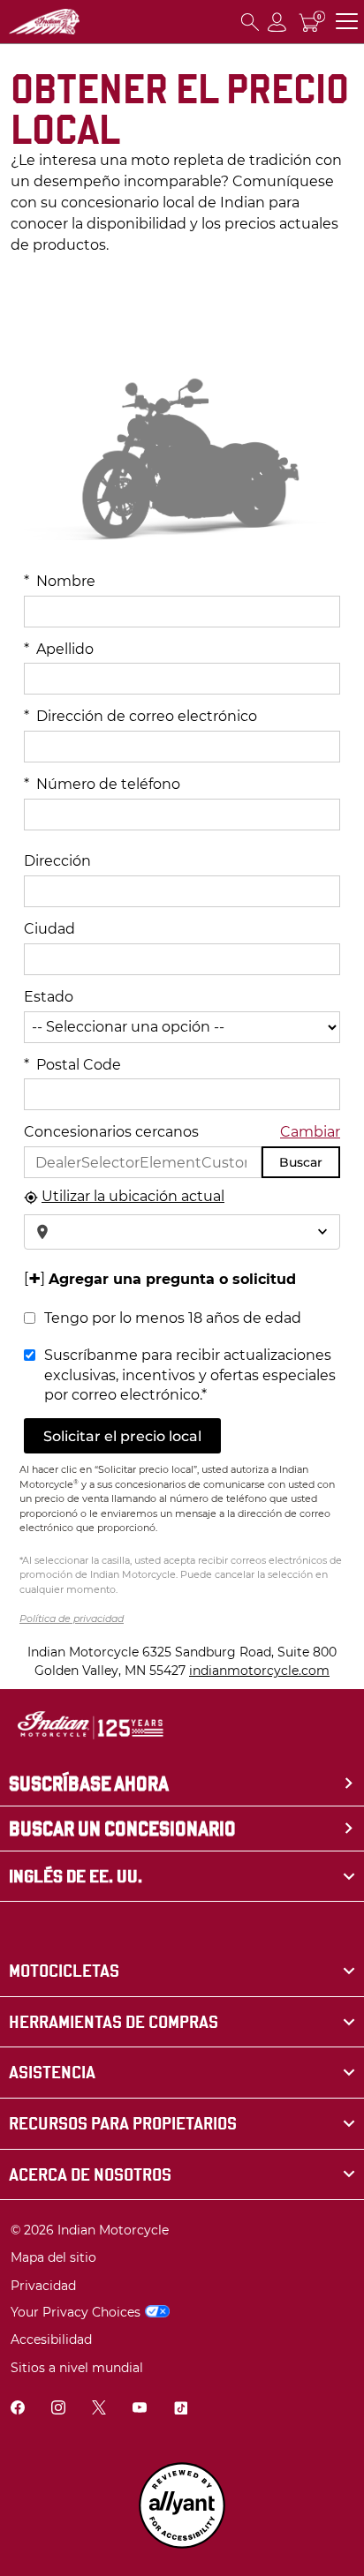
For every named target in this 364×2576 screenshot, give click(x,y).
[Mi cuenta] (277, 22)
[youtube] (140, 2410)
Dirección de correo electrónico (140, 716)
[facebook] (18, 2410)
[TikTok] (180, 2410)
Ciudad (49, 929)
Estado (49, 997)
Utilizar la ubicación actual (133, 1196)
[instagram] (58, 2410)
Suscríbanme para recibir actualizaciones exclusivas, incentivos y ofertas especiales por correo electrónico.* (190, 1375)
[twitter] (99, 2410)
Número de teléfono (102, 784)
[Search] (250, 22)
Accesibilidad (51, 2339)
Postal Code (72, 1065)
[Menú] (347, 22)
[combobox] (182, 1232)
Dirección (57, 861)
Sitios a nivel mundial (77, 2368)
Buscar (301, 1162)
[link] (182, 1971)
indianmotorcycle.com (259, 1671)
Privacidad (43, 2286)
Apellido (59, 649)
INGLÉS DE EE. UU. (76, 1876)
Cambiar (310, 1132)
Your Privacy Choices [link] (76, 2312)
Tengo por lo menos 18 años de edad (173, 1318)
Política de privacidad (72, 1618)
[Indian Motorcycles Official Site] (44, 22)
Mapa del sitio (53, 2257)
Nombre (60, 581)
